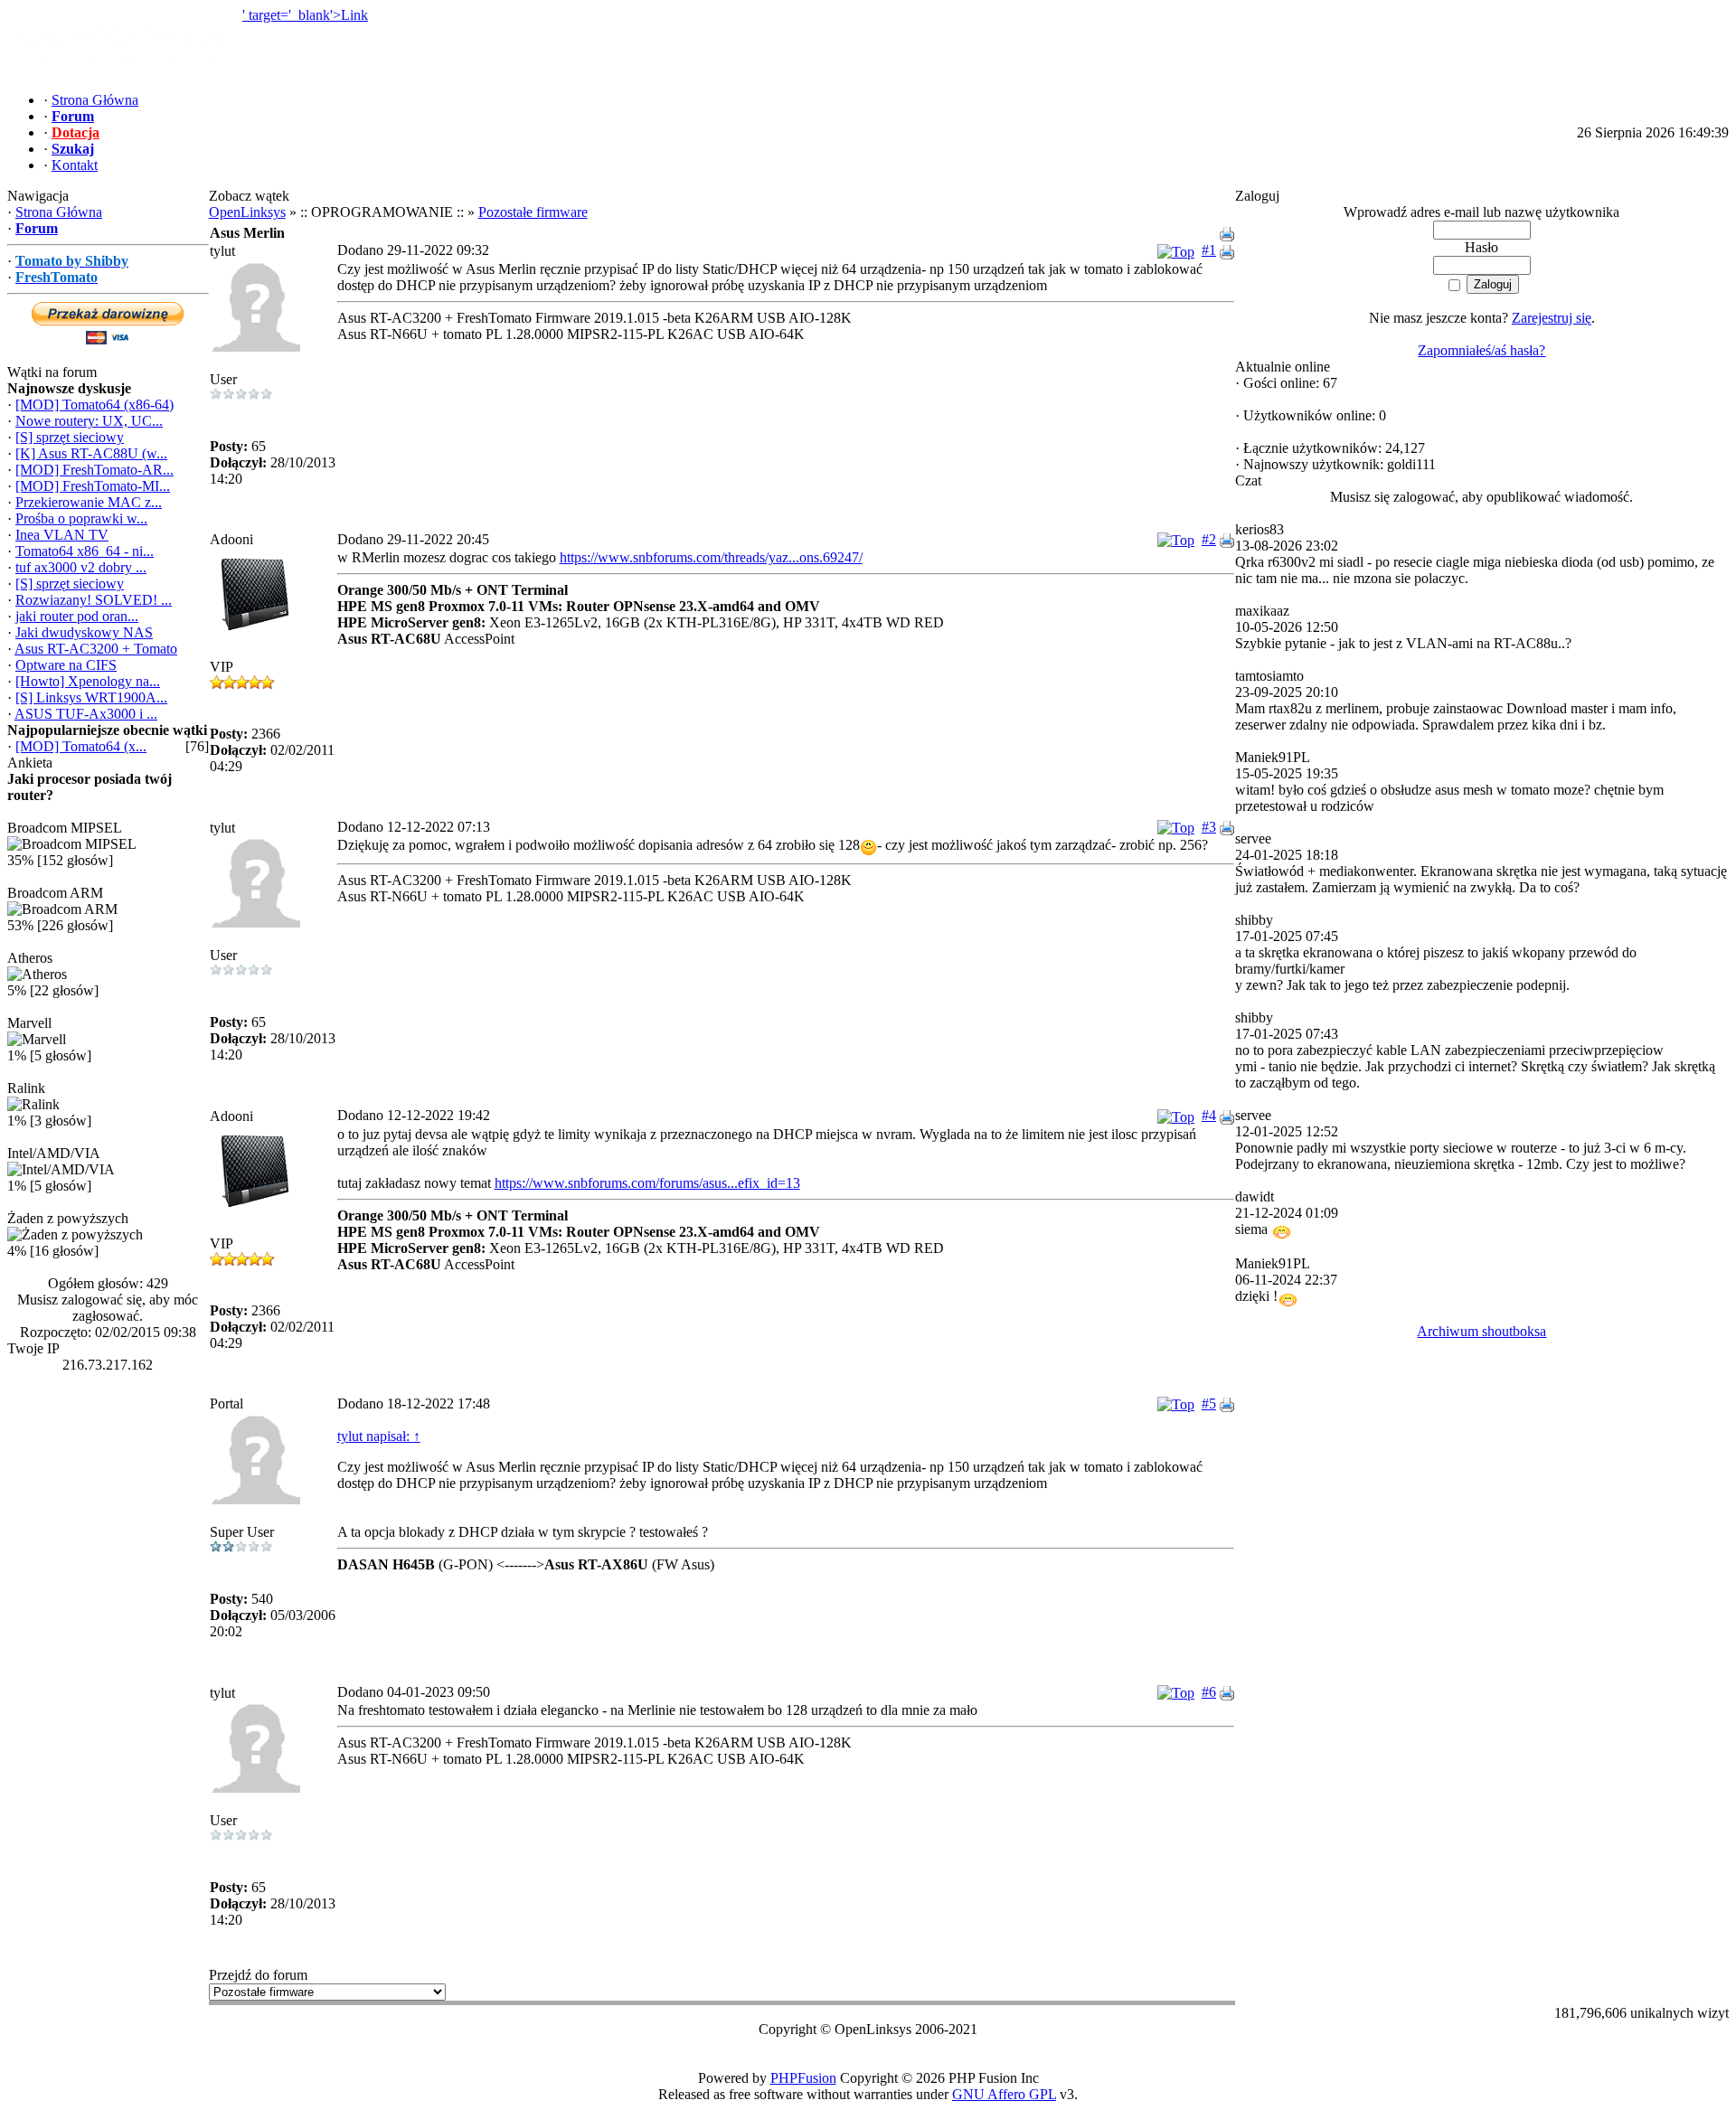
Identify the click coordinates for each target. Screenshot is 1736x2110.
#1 (1209, 250)
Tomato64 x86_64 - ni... (85, 551)
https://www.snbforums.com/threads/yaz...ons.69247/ (711, 557)
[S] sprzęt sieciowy (70, 437)
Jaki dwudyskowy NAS (84, 632)
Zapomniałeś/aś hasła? (1481, 350)
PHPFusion (803, 2078)
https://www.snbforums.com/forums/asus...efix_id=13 (647, 1183)
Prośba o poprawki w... (81, 518)
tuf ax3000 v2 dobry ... (81, 567)
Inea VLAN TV (62, 535)
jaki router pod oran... (77, 616)
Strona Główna (59, 212)
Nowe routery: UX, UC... (89, 421)
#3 (1209, 827)
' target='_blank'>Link (305, 15)
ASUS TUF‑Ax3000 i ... (86, 714)
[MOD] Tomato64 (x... (81, 746)
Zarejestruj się (1552, 318)
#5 (1209, 1404)
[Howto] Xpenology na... (88, 681)
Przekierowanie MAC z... (89, 502)
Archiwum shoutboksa (1481, 1331)
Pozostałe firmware (533, 212)
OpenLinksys (247, 212)
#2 (1209, 539)
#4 (1209, 1115)
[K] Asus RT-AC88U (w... (91, 453)
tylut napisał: (379, 1436)
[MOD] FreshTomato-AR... (94, 470)
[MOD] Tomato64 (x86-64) (94, 405)
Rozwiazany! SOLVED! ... (94, 600)
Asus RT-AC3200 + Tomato (96, 649)
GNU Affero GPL (1004, 2094)
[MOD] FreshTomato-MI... (93, 486)
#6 (1209, 1692)
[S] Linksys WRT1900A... (91, 697)
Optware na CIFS (66, 665)
